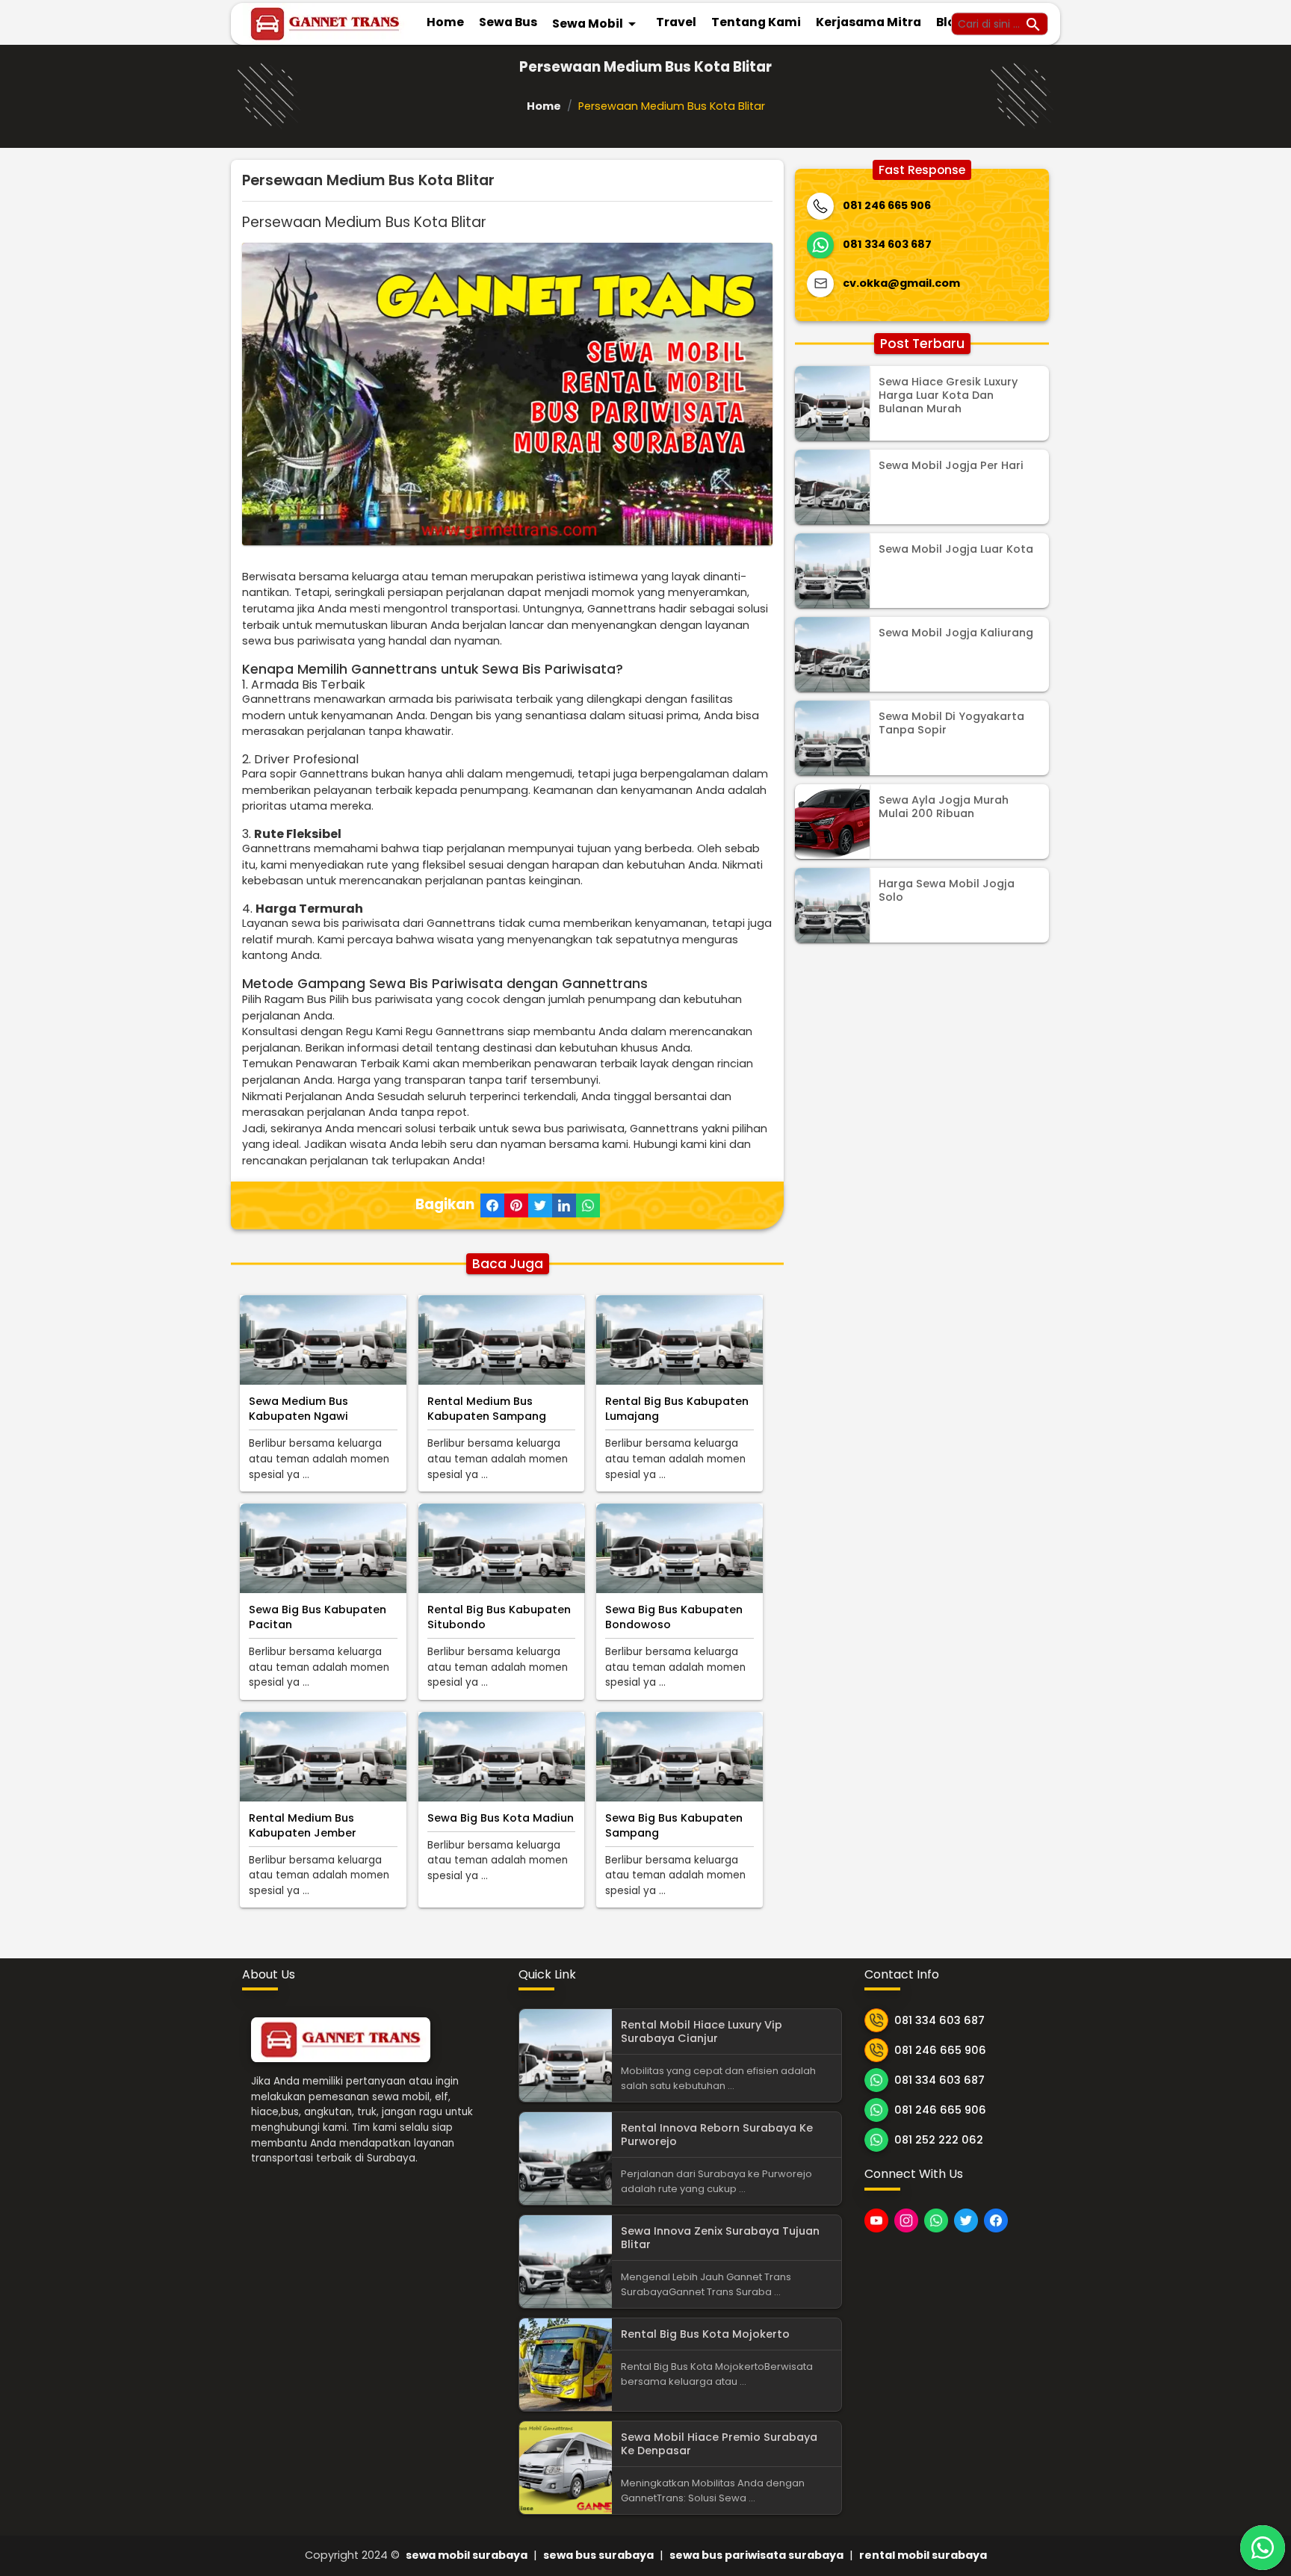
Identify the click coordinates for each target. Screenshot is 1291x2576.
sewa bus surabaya (598, 2555)
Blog (950, 22)
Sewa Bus (508, 22)
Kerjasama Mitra (869, 22)
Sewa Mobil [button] (597, 24)
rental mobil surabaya (923, 2555)
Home (445, 22)
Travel (676, 22)
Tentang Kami (756, 22)
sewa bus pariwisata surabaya (756, 2555)
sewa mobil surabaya (467, 2555)
